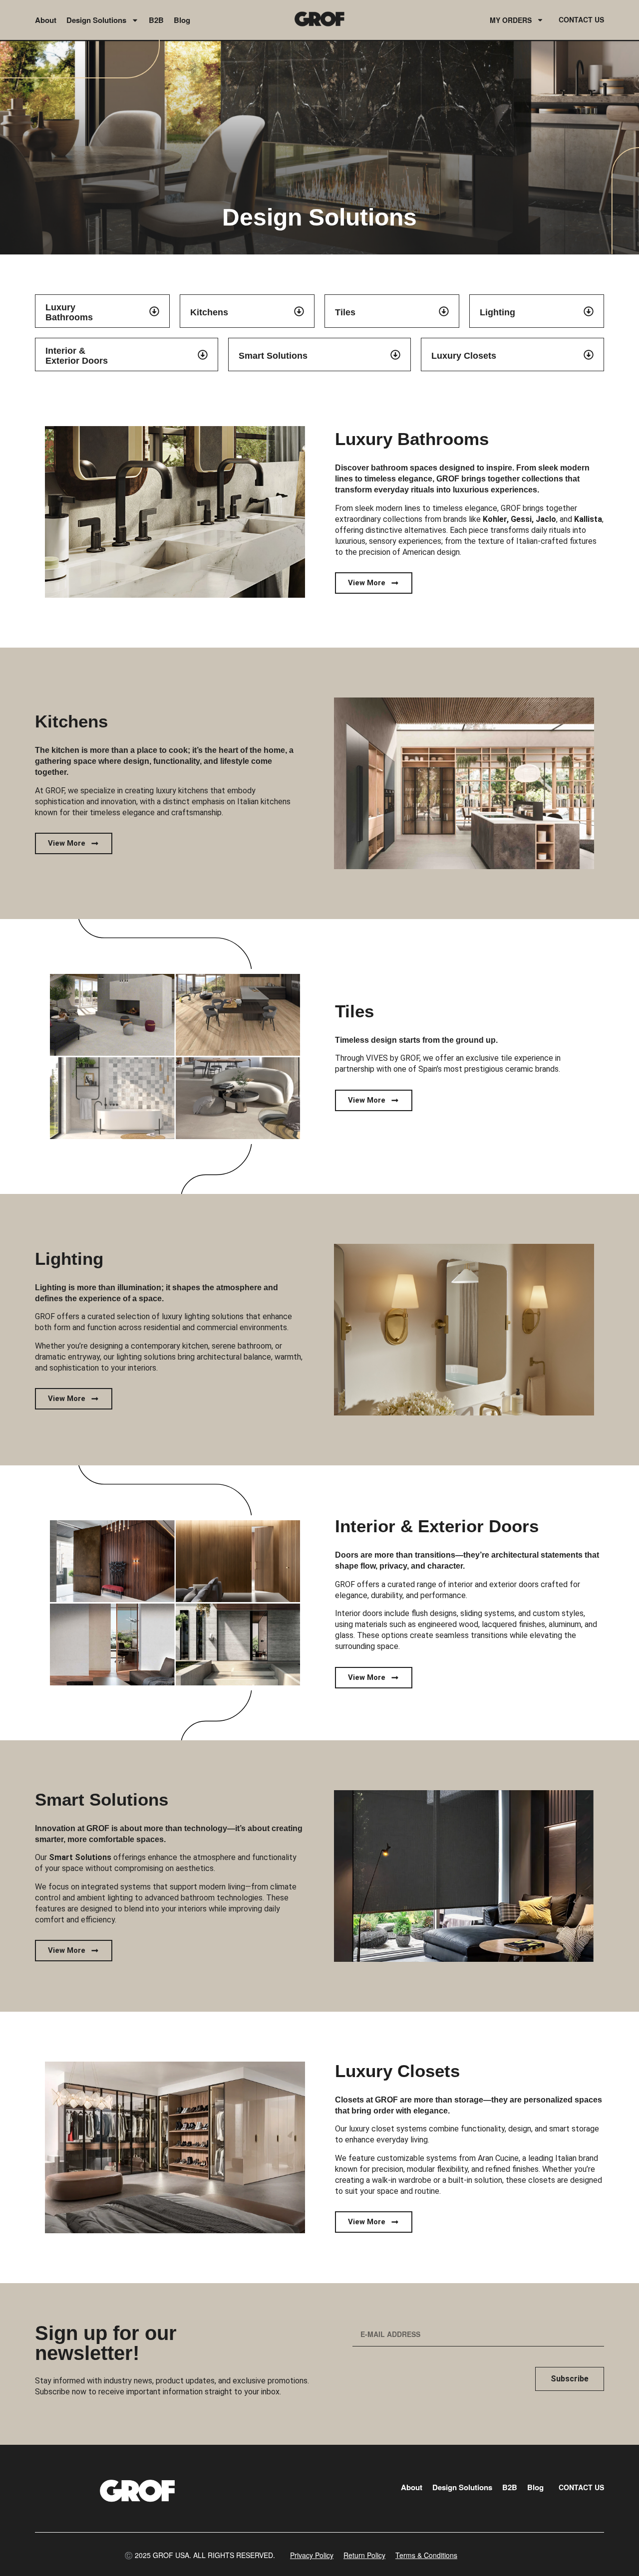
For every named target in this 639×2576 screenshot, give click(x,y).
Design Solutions (96, 20)
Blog (182, 20)
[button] (200, 2555)
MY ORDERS (511, 20)
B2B (156, 20)
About (46, 20)
